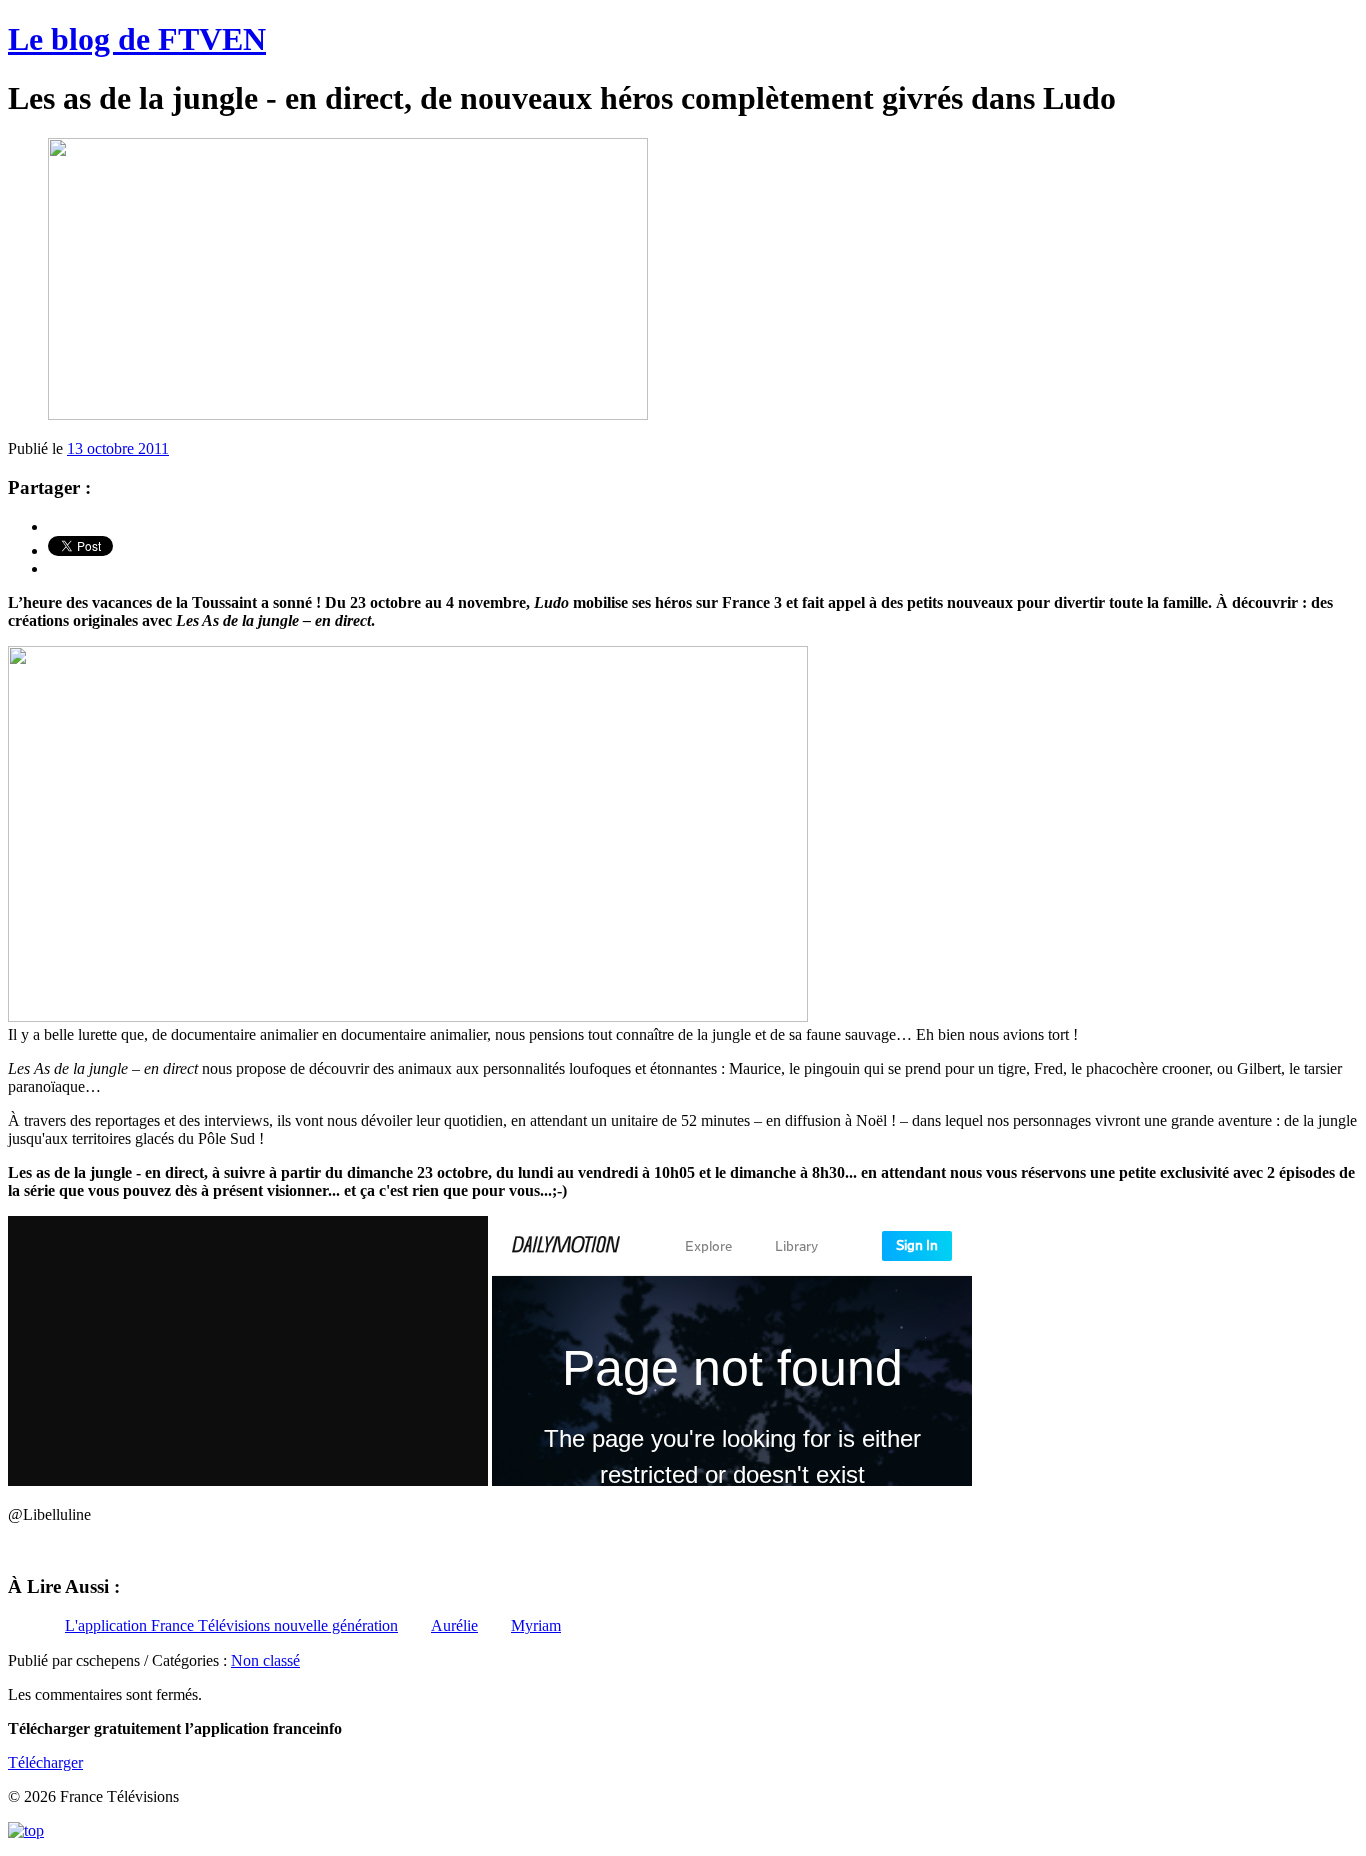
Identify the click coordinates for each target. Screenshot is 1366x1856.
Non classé (265, 1660)
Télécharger (45, 1762)
